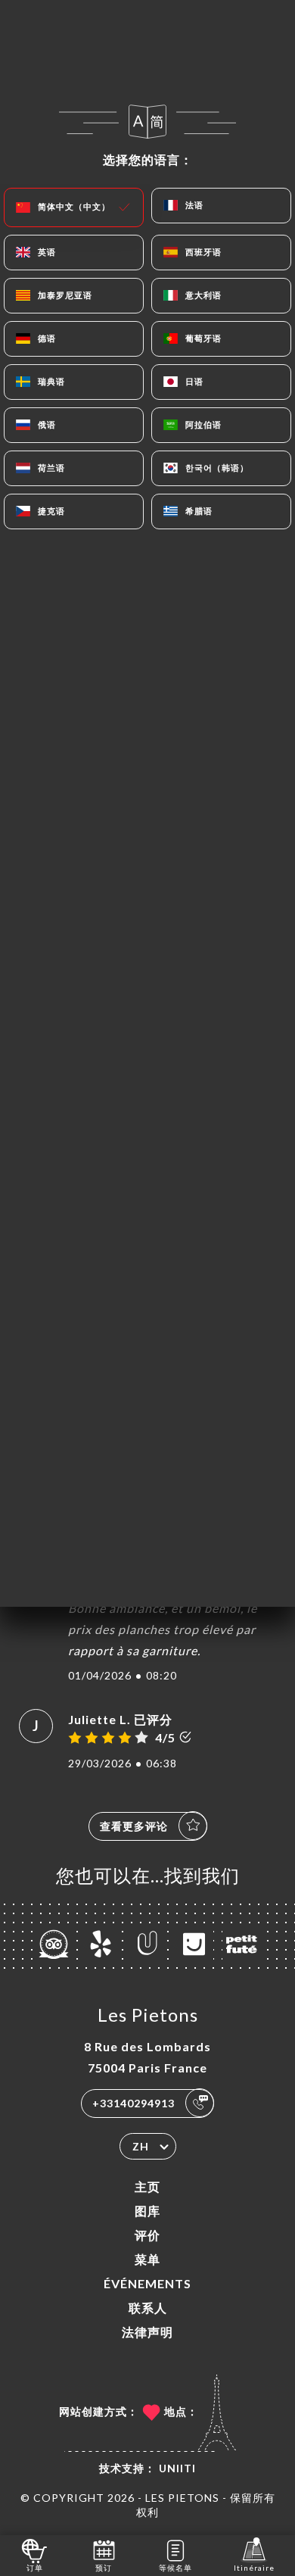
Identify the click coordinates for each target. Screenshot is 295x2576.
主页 (147, 2186)
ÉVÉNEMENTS (147, 2283)
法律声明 (147, 2332)
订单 (35, 2568)
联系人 (148, 2308)
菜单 (147, 2259)
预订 (104, 2568)
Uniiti (177, 2468)
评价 (147, 2235)
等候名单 (175, 2568)
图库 (147, 2211)
